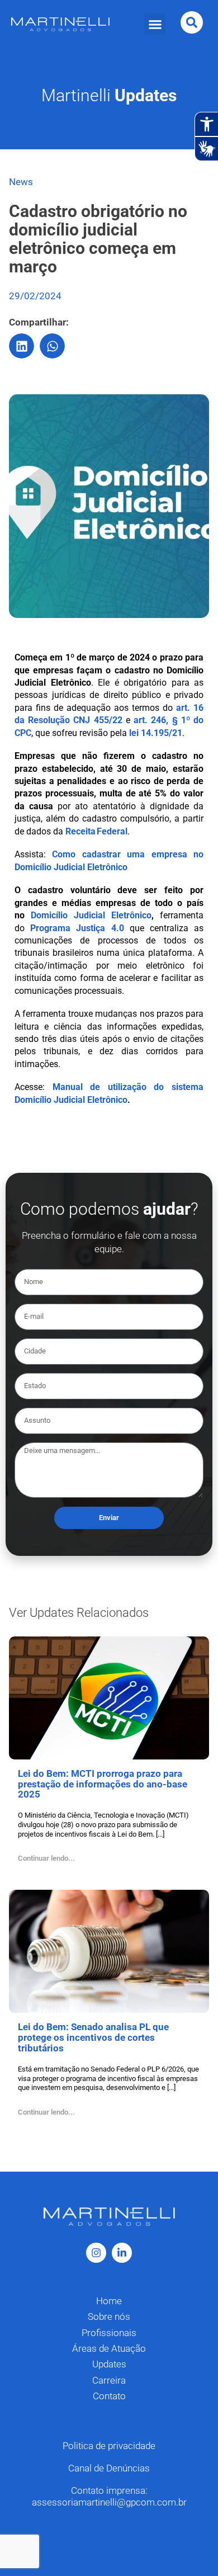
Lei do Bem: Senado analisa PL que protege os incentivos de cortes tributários (93, 2037)
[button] (155, 24)
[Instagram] (96, 2253)
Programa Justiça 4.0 (77, 928)
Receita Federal (96, 831)
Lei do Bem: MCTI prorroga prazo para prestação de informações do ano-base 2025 (103, 1784)
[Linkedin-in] (122, 2253)
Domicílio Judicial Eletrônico (91, 915)
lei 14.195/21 (156, 733)
